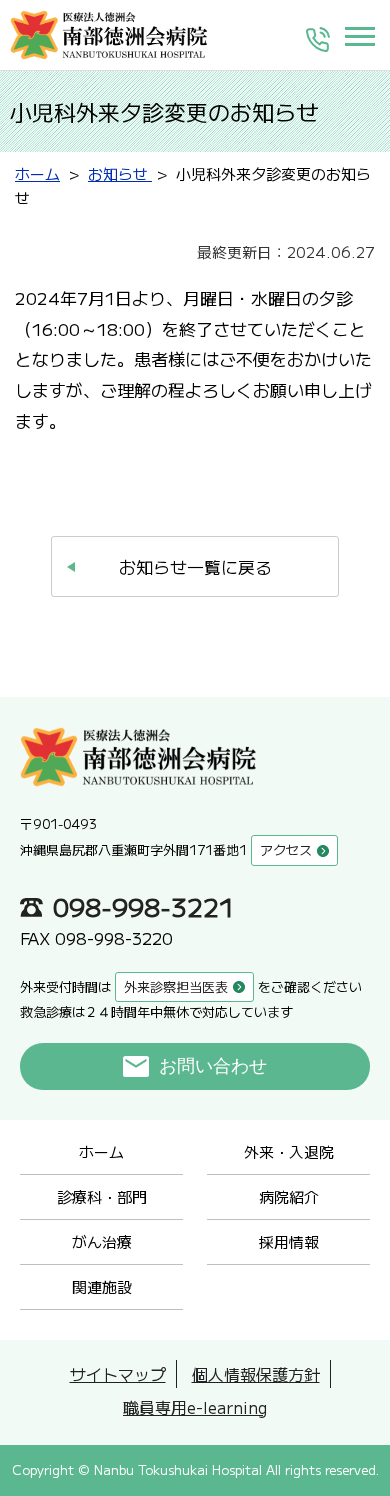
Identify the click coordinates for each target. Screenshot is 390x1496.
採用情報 (289, 1241)
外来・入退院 (289, 1151)
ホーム (101, 1151)
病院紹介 (289, 1196)
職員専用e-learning (195, 1407)
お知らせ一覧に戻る (195, 566)
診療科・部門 (102, 1196)
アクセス (286, 849)
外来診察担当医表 (176, 986)
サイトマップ (118, 1374)
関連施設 (102, 1286)
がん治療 (102, 1241)
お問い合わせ (213, 1066)
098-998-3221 (144, 906)
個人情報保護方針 (256, 1374)
